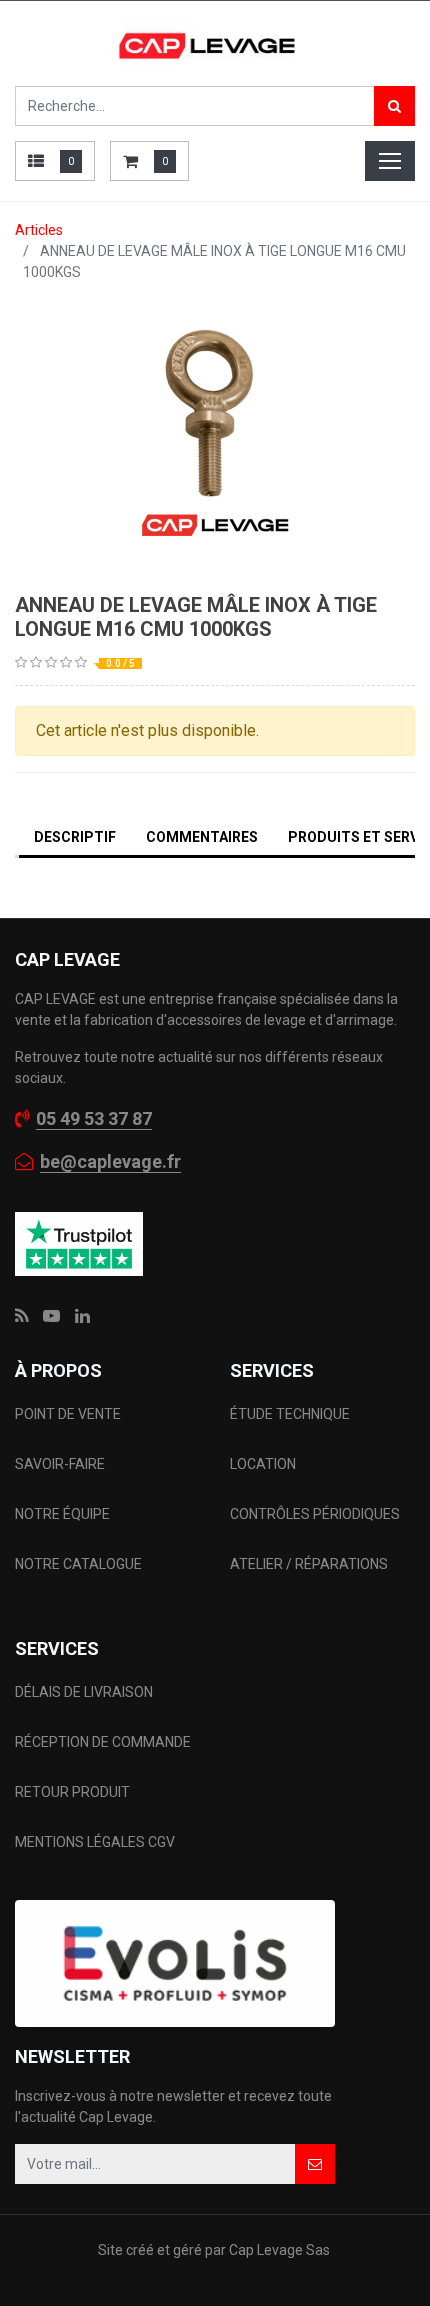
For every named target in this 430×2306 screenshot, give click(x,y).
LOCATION (264, 1464)
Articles (39, 230)
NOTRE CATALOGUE (78, 1564)
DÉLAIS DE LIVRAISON (85, 1692)
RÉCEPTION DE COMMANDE (103, 1742)
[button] (315, 2164)
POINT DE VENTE (68, 1414)
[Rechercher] (394, 106)
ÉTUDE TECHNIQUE (291, 1414)
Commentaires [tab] (202, 837)
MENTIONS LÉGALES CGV (95, 1842)
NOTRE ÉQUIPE (62, 1514)
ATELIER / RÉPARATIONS (309, 1564)
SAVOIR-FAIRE (60, 1464)
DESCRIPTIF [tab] (75, 837)
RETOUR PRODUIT (72, 1792)
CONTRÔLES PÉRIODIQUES (315, 1514)
